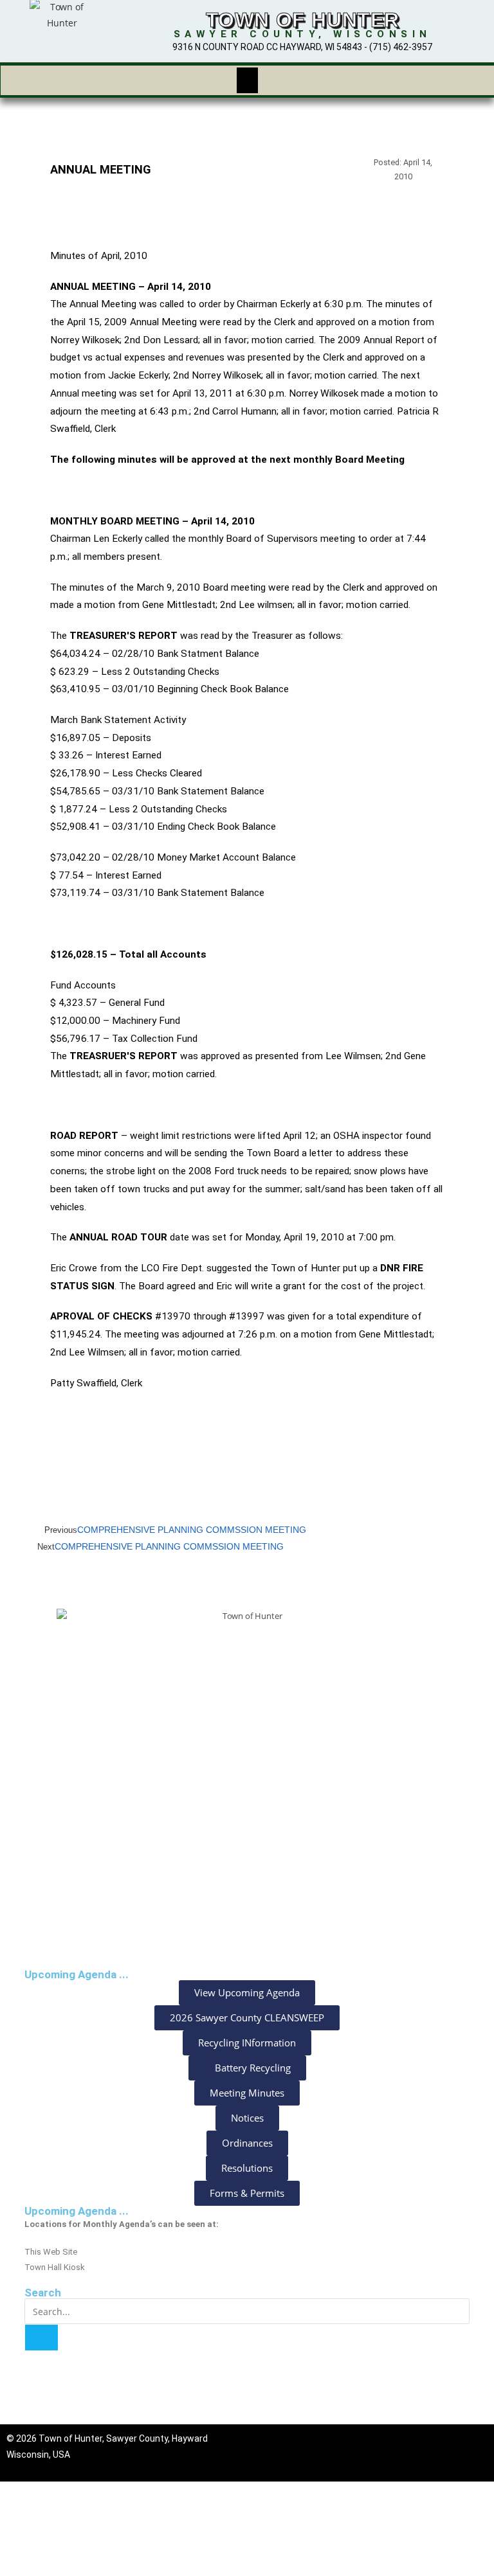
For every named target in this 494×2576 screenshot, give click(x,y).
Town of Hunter (303, 20)
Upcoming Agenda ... (77, 2211)
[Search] (41, 2338)
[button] (247, 80)
